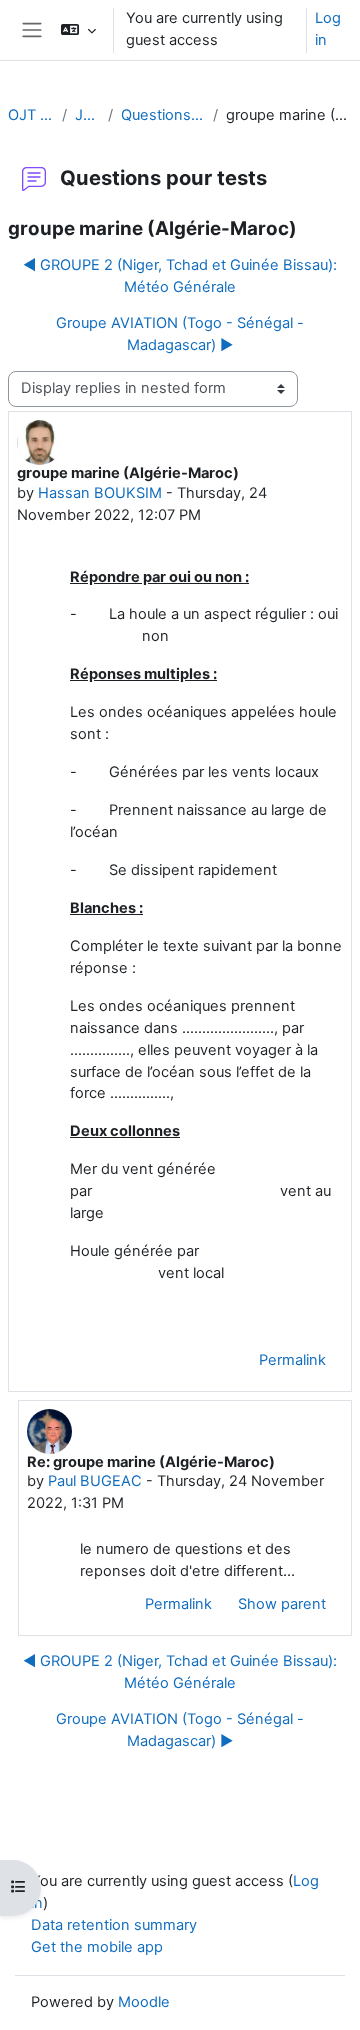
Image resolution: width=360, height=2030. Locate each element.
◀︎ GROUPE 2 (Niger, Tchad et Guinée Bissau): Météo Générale (180, 276)
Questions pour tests (163, 115)
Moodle (144, 2002)
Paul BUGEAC (95, 1481)
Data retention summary (114, 1925)
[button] (78, 30)
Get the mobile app (97, 1947)
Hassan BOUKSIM (100, 493)
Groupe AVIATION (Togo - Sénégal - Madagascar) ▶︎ (180, 334)
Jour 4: (87, 115)
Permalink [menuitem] (292, 1360)
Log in (328, 29)
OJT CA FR (31, 115)
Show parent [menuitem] (282, 1604)
